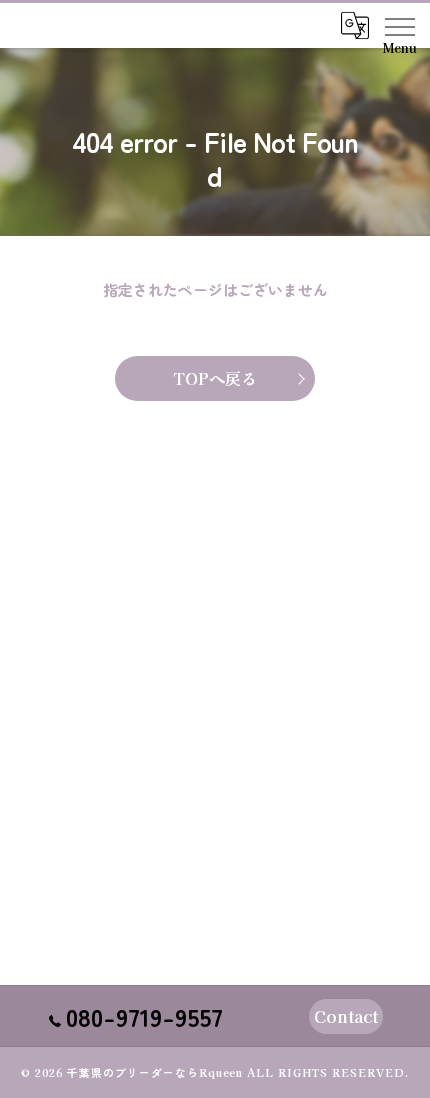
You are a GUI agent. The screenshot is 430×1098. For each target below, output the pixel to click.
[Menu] (399, 25)
